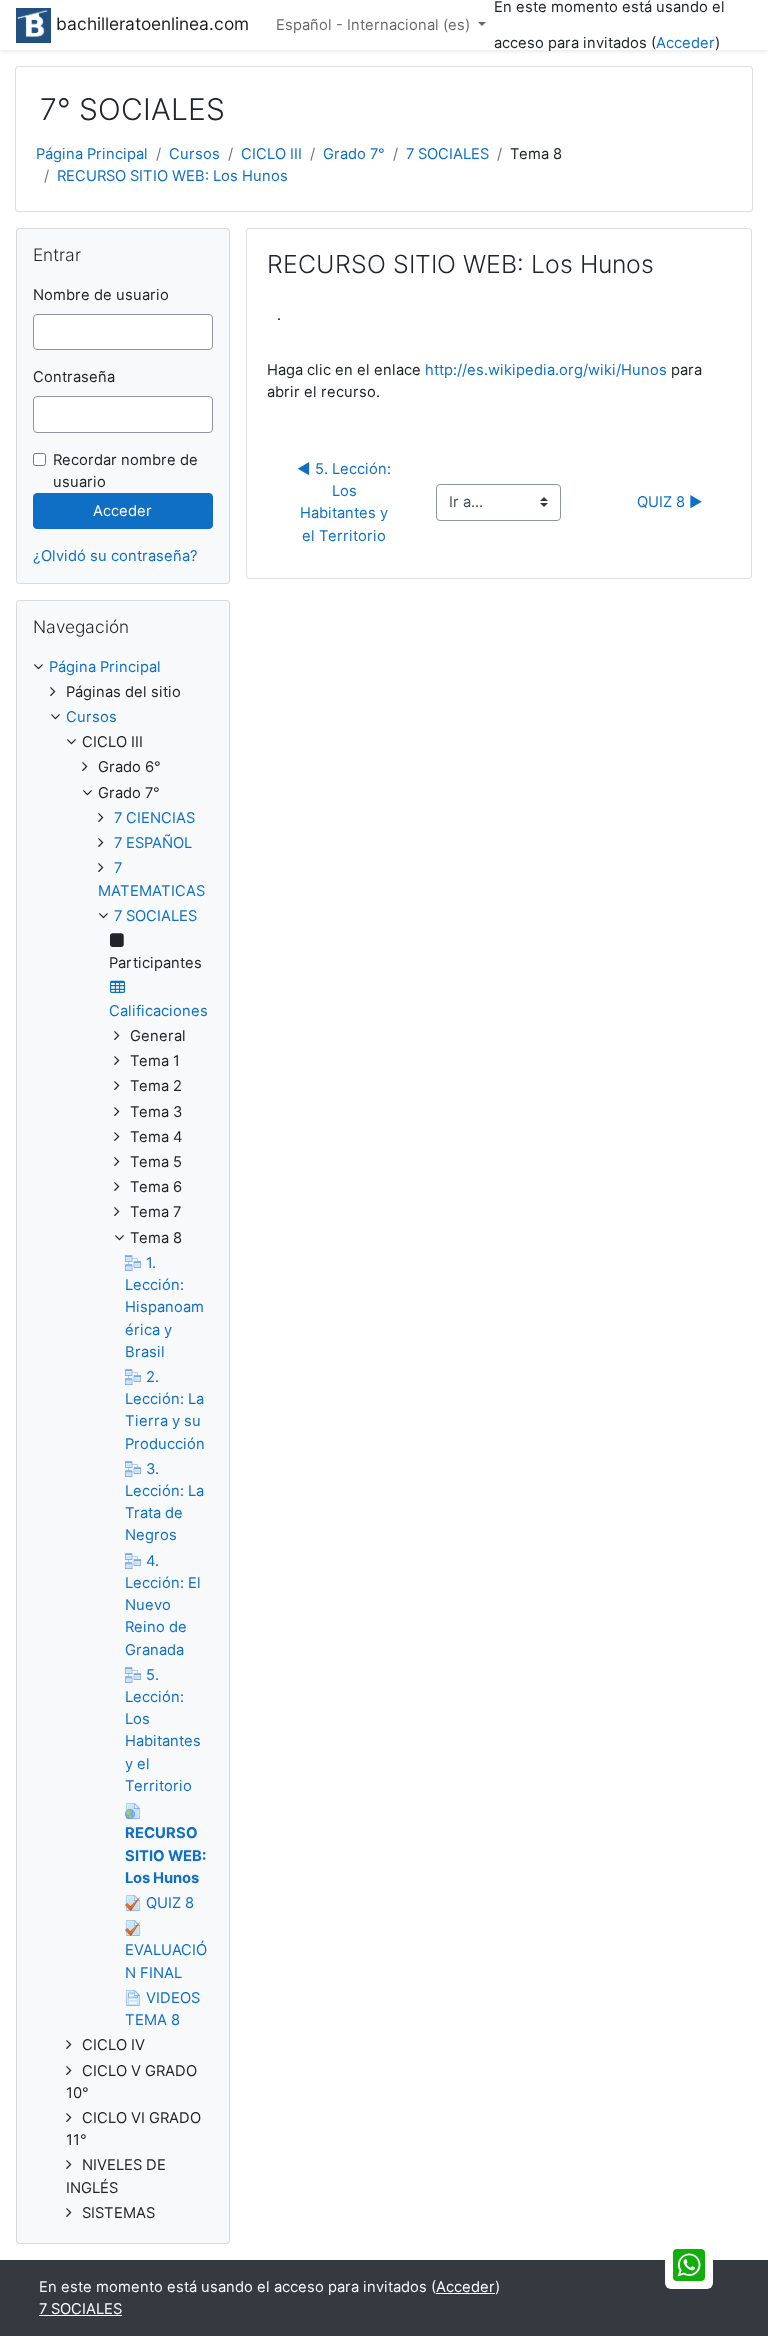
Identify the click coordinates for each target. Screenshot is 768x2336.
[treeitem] (123, 667)
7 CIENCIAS (154, 818)
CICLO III (271, 154)
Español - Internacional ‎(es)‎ (375, 25)
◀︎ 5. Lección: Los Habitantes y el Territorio (348, 502)
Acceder (685, 43)
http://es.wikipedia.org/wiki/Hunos (546, 370)
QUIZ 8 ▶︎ (670, 502)
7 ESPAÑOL (153, 843)
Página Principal (92, 154)
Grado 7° (354, 154)
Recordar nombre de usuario (125, 471)
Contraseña (74, 377)
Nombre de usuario (101, 295)
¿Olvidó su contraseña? (115, 556)
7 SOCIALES (447, 154)
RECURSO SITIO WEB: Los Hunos (172, 176)
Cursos (194, 154)
